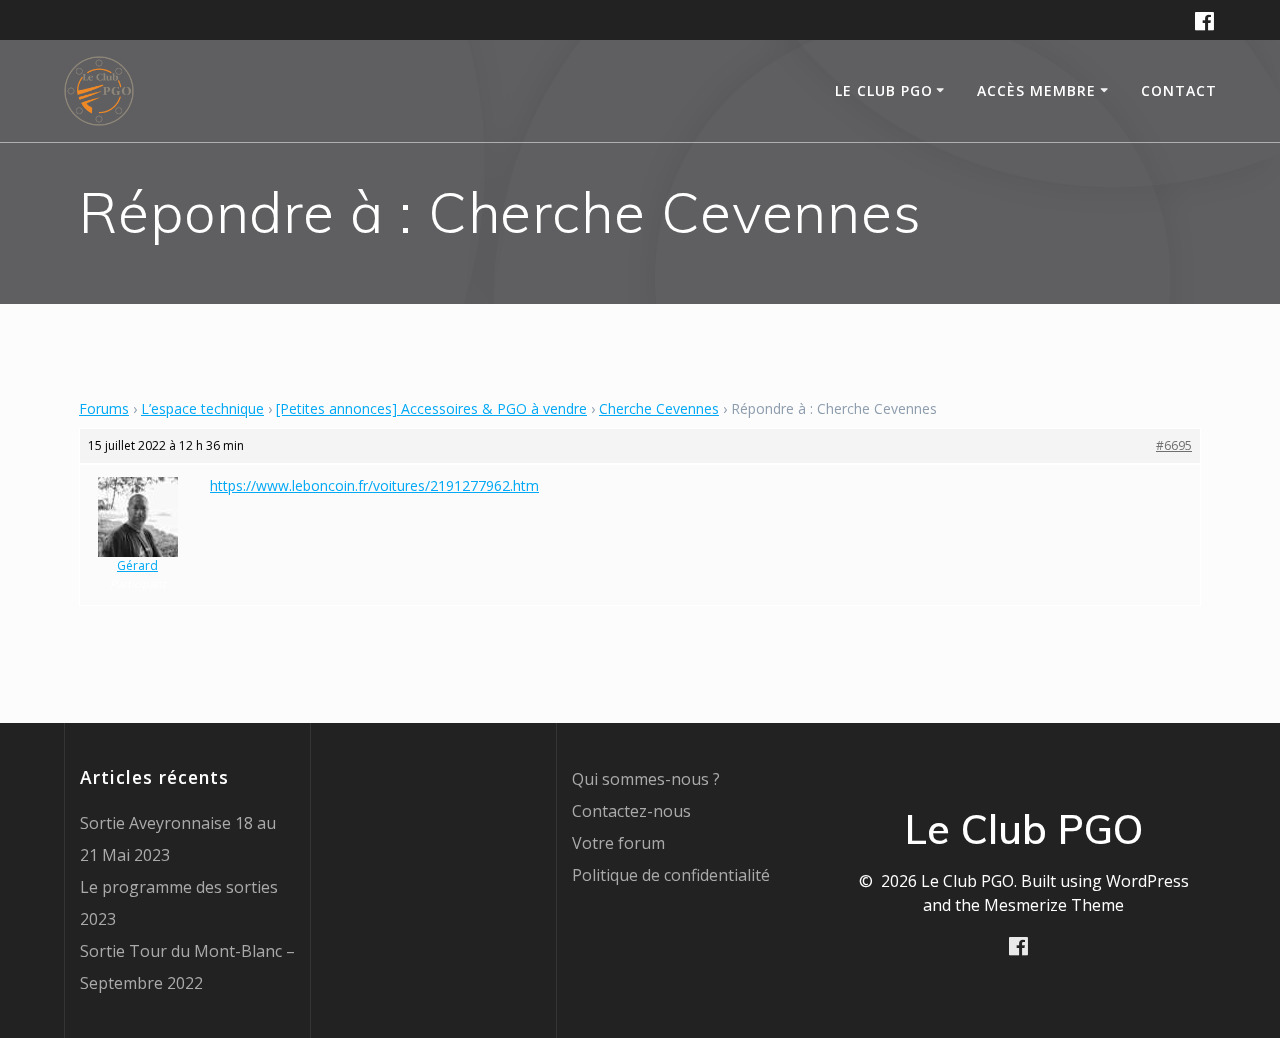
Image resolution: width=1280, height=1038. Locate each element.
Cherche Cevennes (659, 408)
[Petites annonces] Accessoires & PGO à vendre (431, 408)
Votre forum (618, 843)
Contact (1179, 90)
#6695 (1174, 445)
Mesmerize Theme (1054, 905)
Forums (104, 408)
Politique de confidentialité (671, 875)
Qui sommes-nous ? (646, 779)
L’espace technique (202, 408)
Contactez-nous (631, 811)
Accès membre (1036, 90)
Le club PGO (884, 90)
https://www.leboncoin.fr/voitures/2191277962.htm (374, 485)
